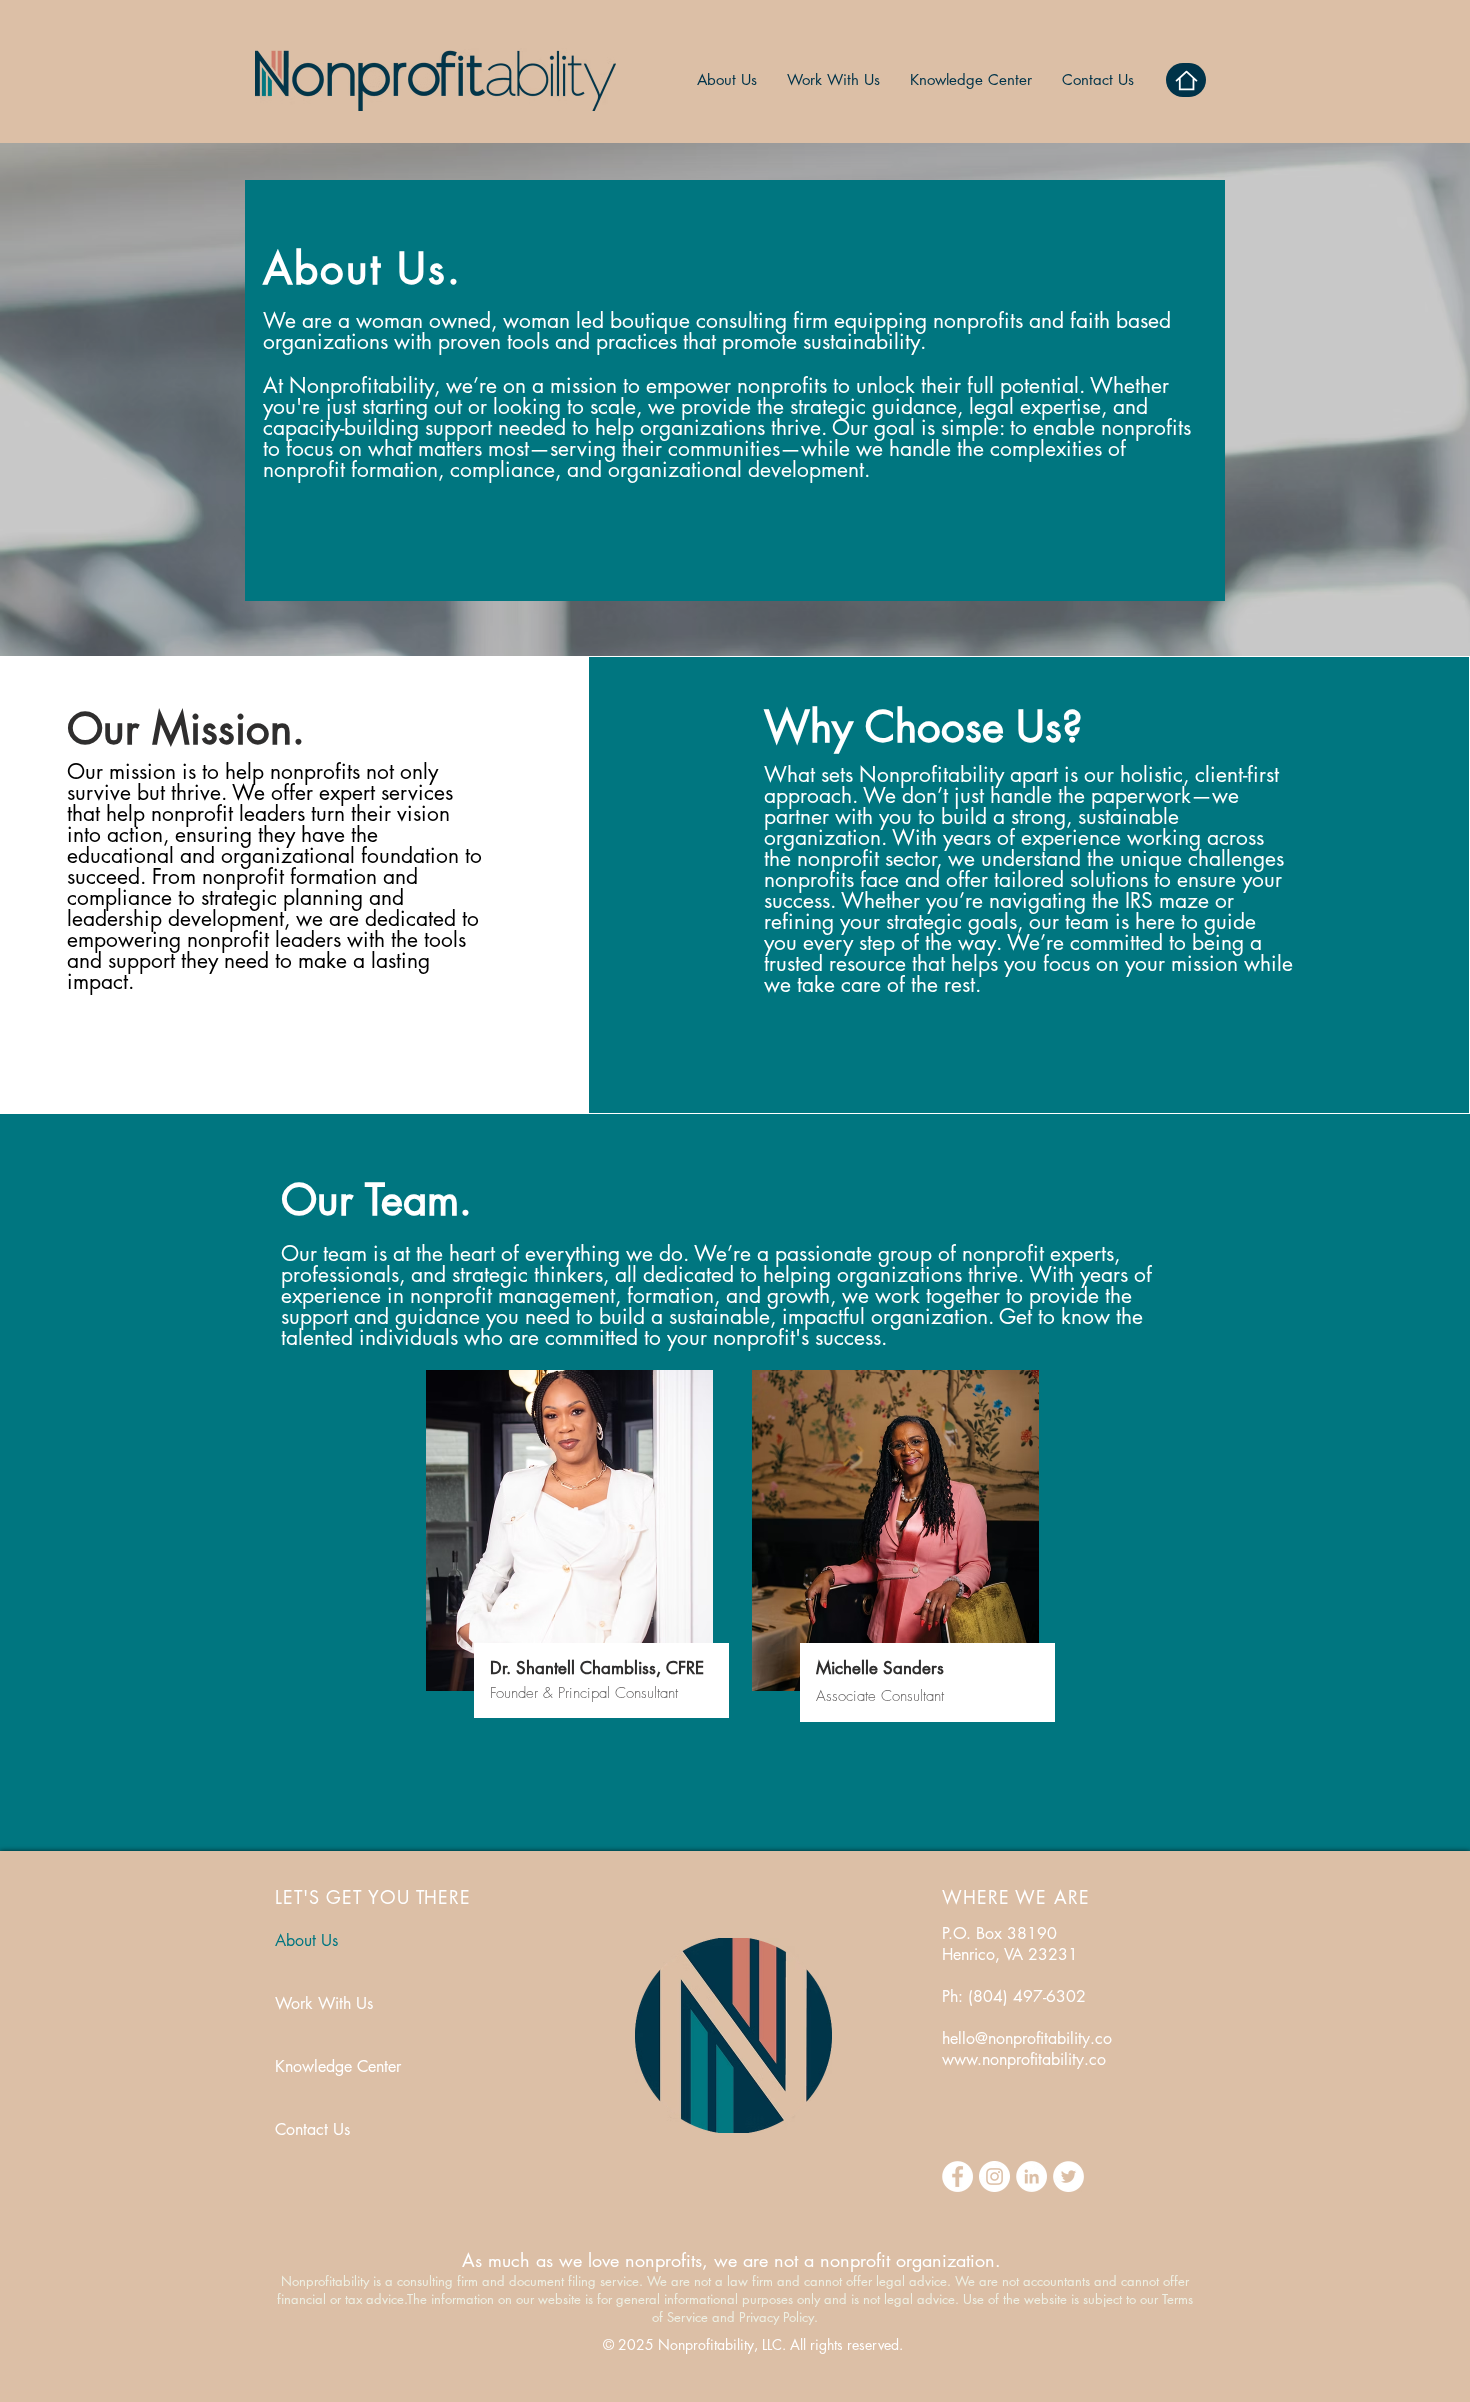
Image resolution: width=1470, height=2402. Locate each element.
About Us (306, 1940)
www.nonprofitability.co (1024, 2059)
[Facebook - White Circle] (957, 2176)
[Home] (1186, 80)
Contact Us (312, 2129)
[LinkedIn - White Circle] (1031, 2176)
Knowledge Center (338, 2066)
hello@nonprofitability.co (1027, 2038)
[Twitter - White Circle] (1068, 2176)
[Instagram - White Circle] (994, 2176)
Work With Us (324, 2003)
